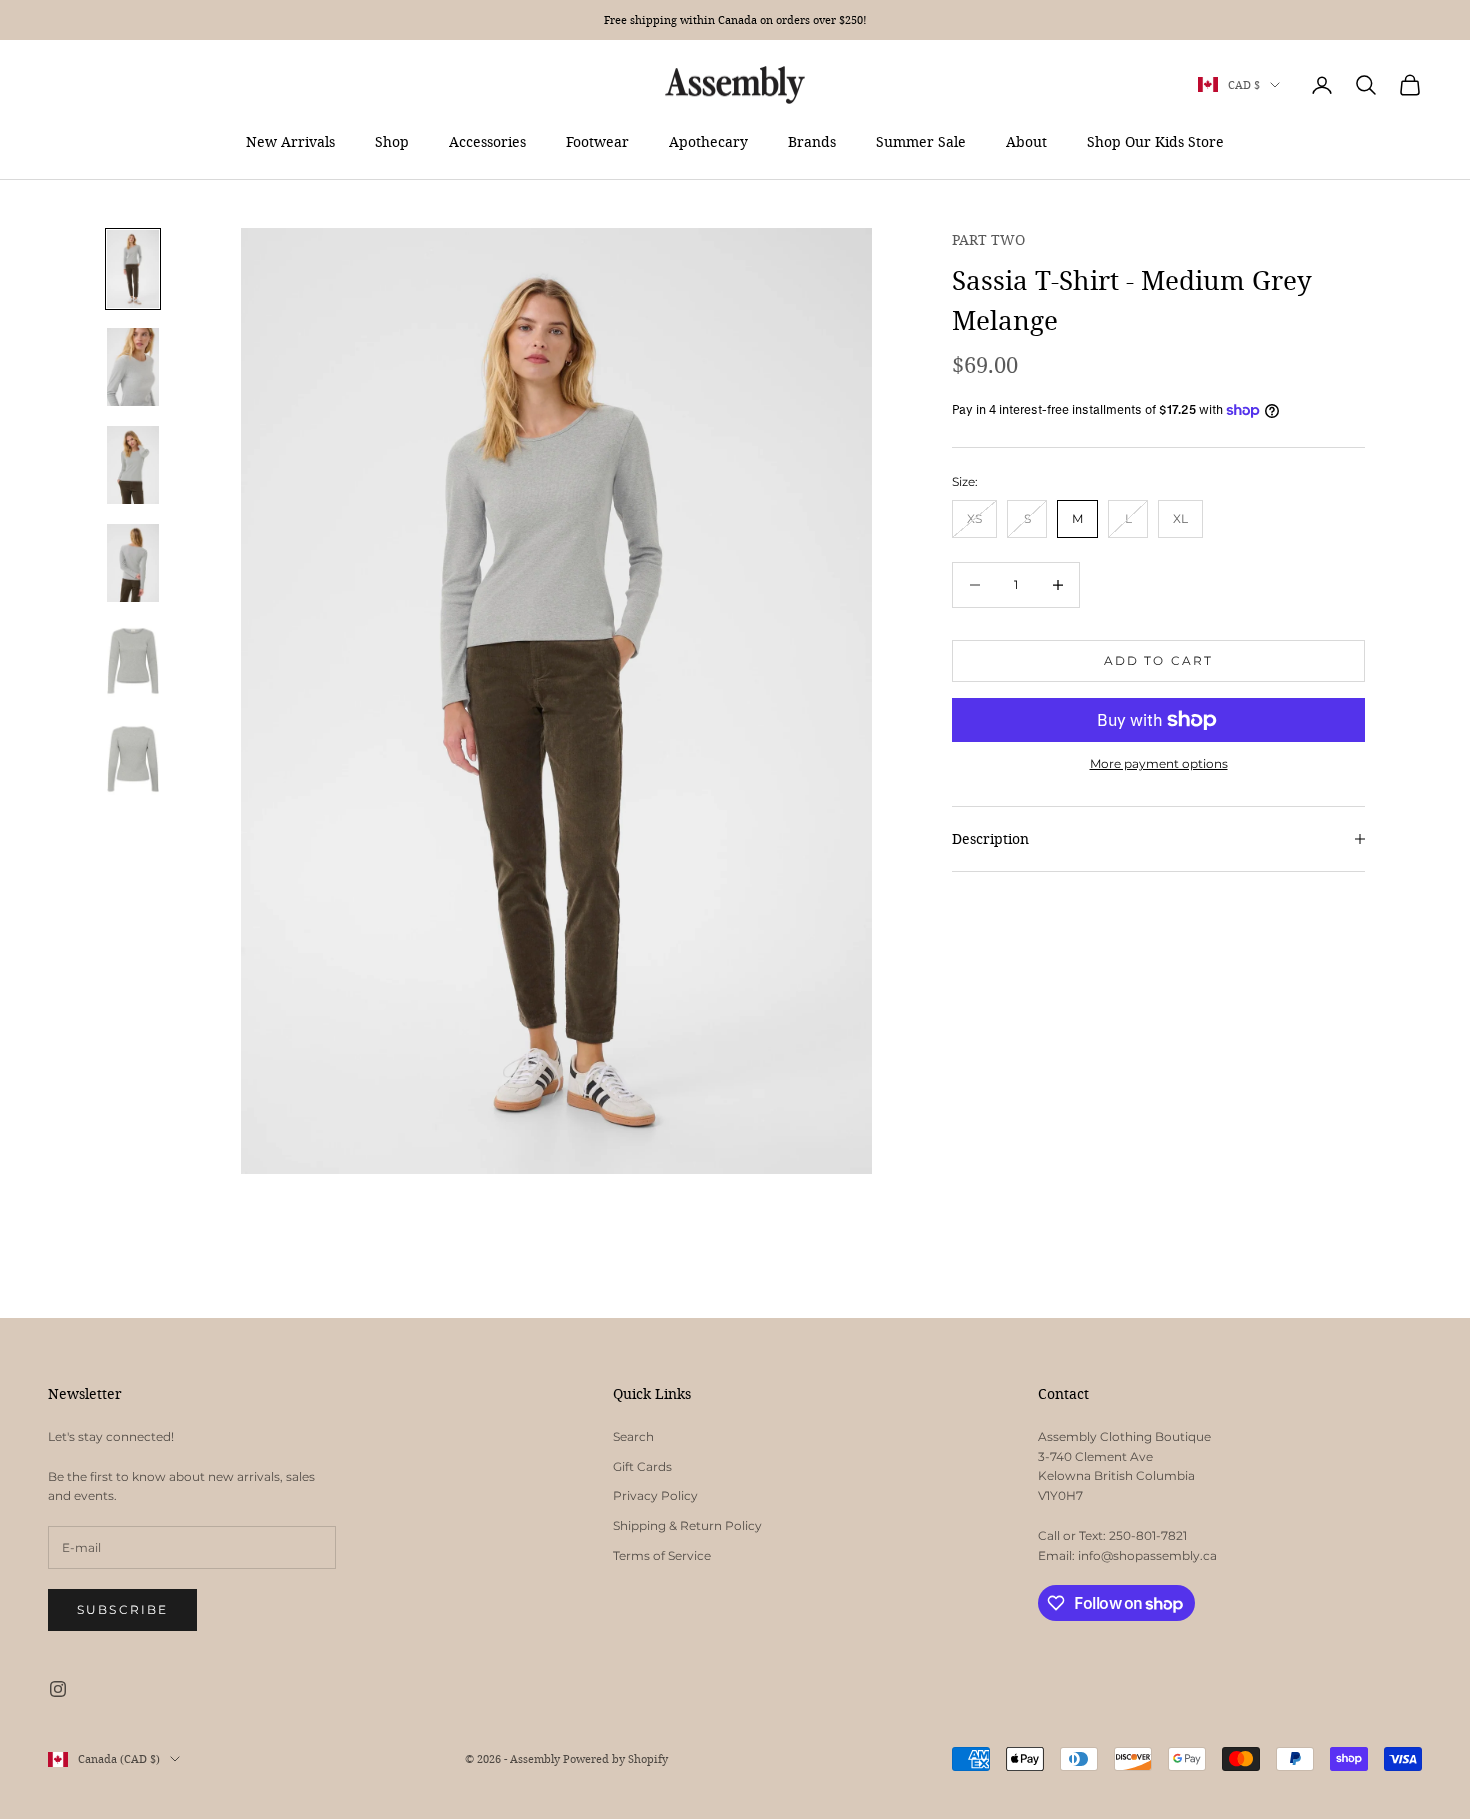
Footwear (597, 141)
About (1026, 141)
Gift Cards (642, 1466)
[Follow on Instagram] (58, 1689)
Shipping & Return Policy (687, 1525)
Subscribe (122, 1609)
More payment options (1159, 763)
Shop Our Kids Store (1155, 141)
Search (633, 1436)
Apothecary (708, 141)
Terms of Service (662, 1555)
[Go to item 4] (133, 563)
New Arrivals (290, 141)
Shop (392, 141)
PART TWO (988, 239)
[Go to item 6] (133, 759)
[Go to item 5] (133, 661)
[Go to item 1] (133, 269)
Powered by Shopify (615, 1758)
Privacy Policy (655, 1495)
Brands (812, 141)
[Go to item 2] (133, 367)
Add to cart (1159, 660)
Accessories (487, 141)
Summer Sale (921, 141)
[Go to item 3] (133, 465)
